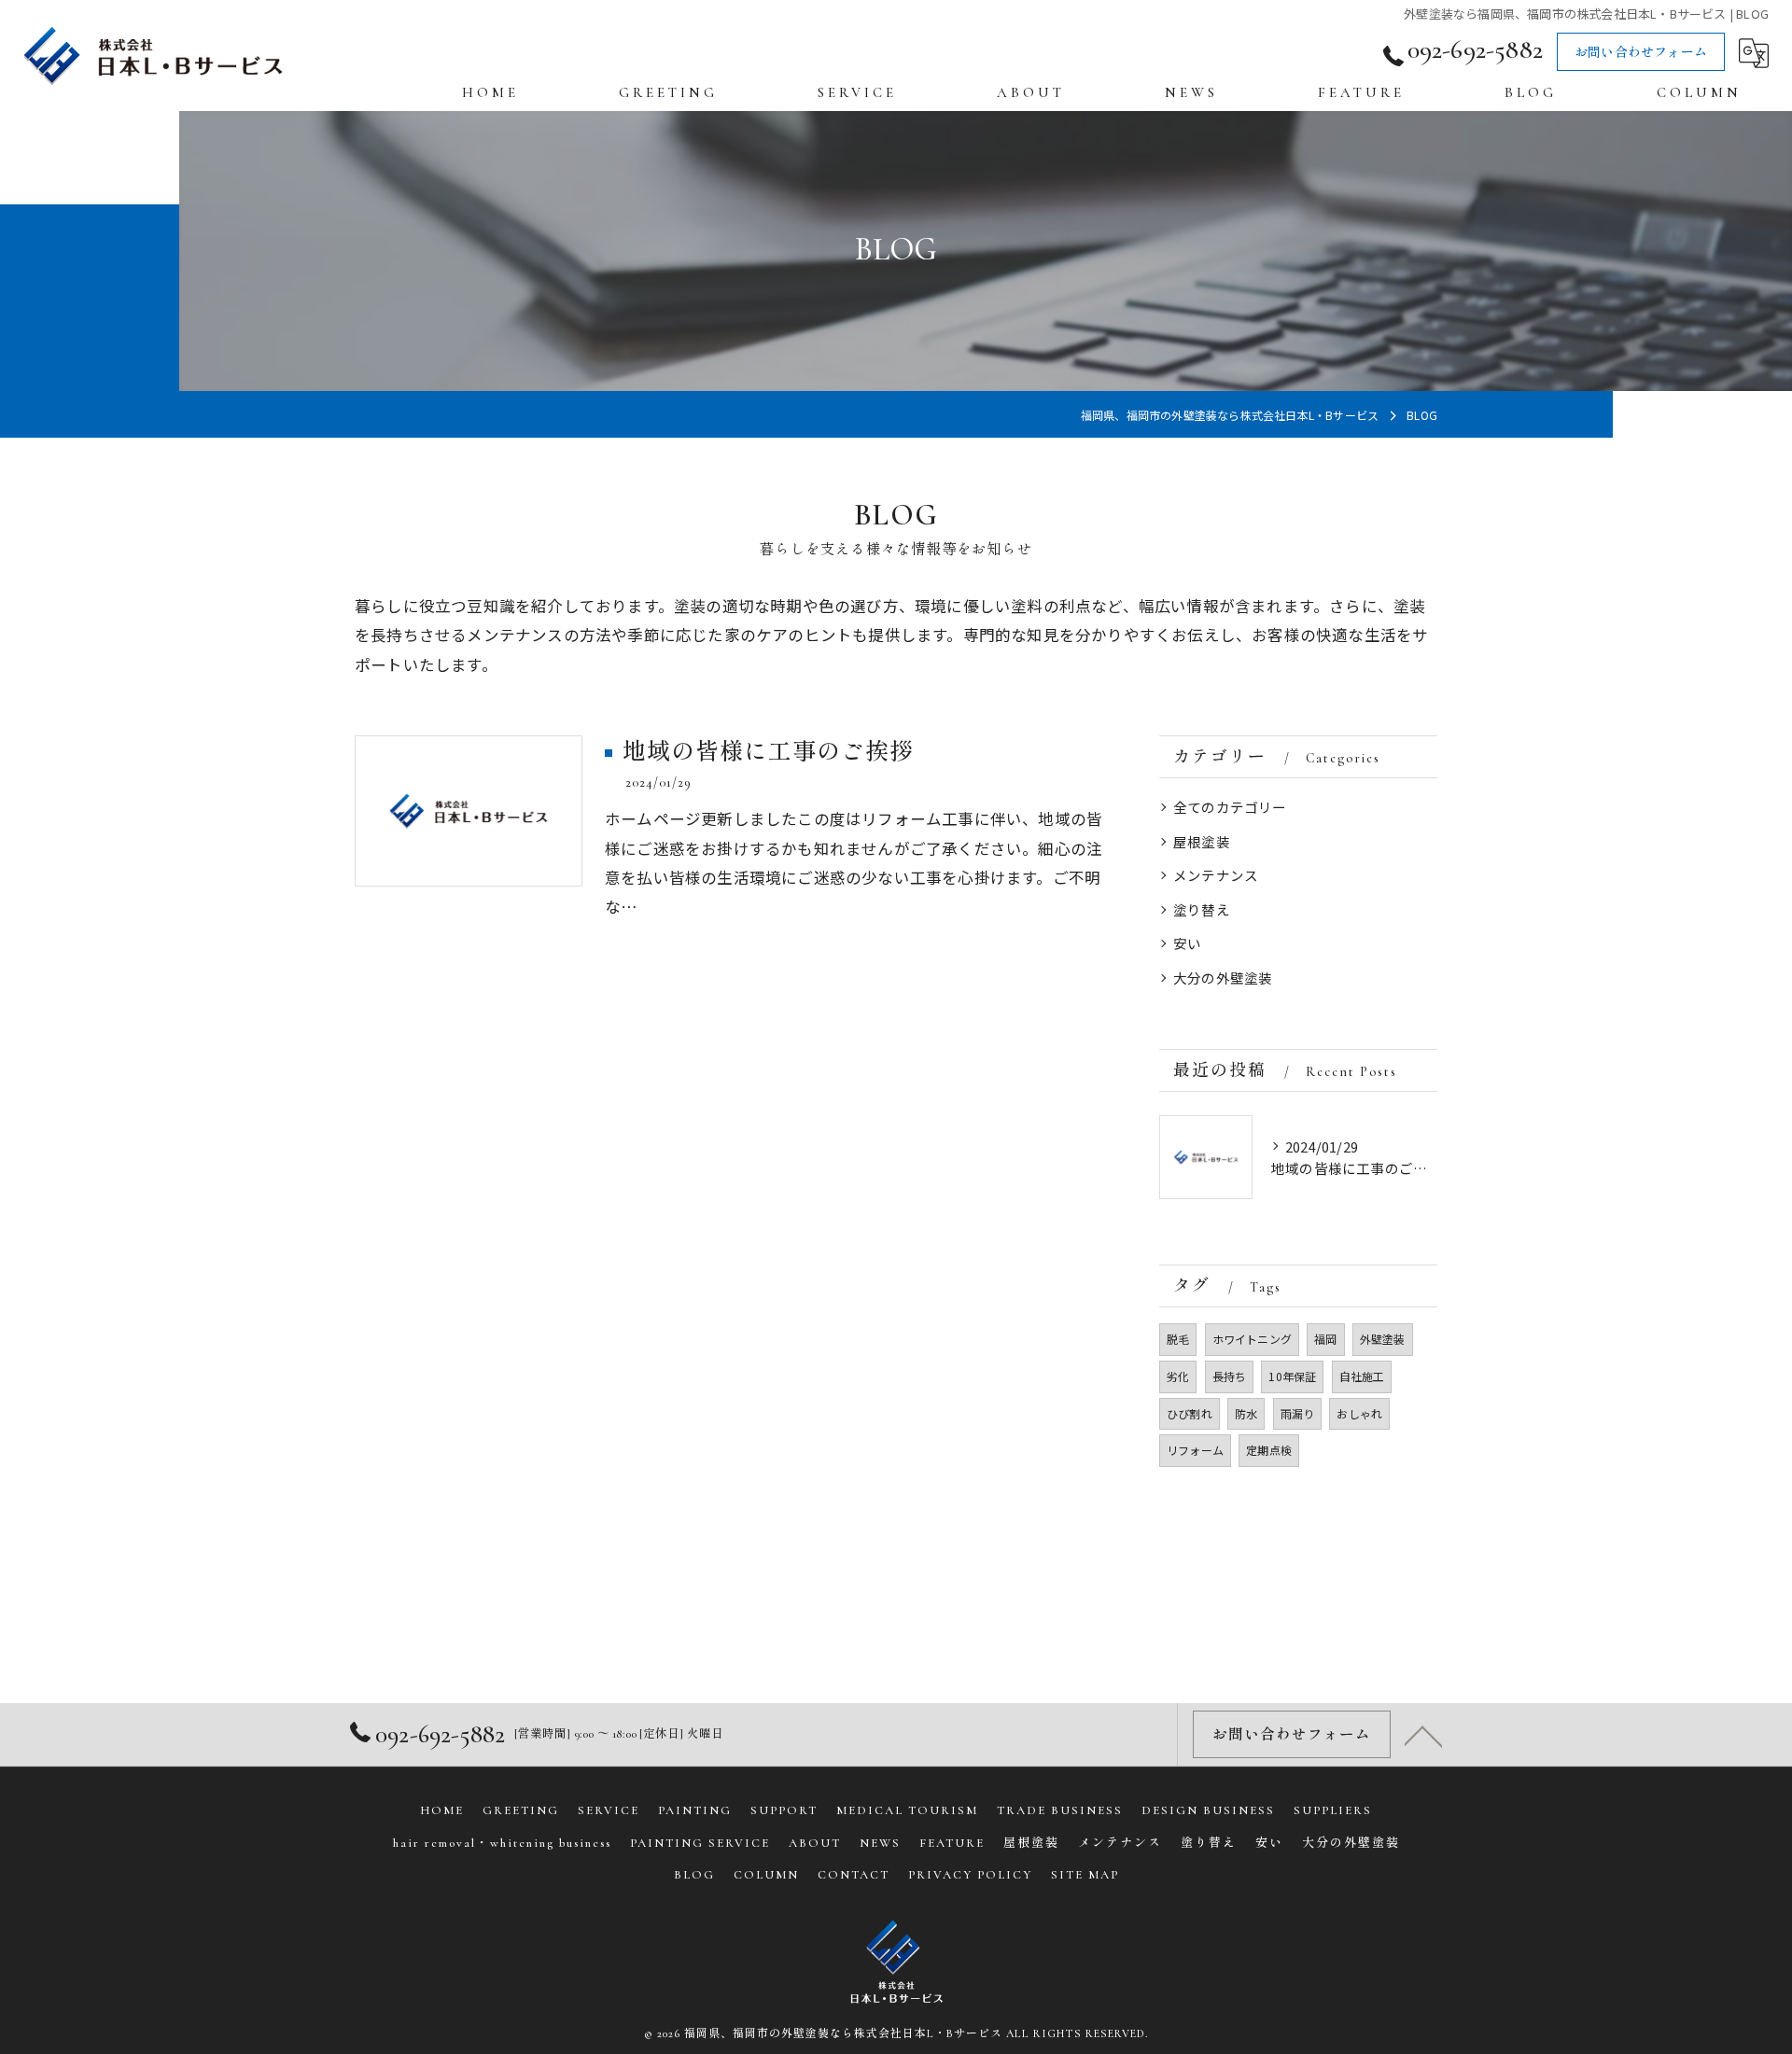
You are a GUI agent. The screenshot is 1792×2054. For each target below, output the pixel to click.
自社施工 (1362, 1376)
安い (1187, 943)
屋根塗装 (1202, 841)
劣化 (1178, 1376)
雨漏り (1298, 1413)
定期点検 (1269, 1450)
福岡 (1325, 1339)
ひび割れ (1190, 1413)
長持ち (1230, 1376)
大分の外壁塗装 (1223, 978)
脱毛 (1178, 1339)
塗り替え (1202, 909)
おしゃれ (1359, 1413)
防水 (1246, 1413)
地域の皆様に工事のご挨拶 (768, 752)
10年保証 (1292, 1376)
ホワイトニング (1252, 1339)
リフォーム (1195, 1450)
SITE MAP (1085, 1875)
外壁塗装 (1383, 1339)
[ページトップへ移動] (1423, 1735)
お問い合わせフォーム (1641, 53)
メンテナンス (1216, 875)
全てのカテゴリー (1230, 807)
